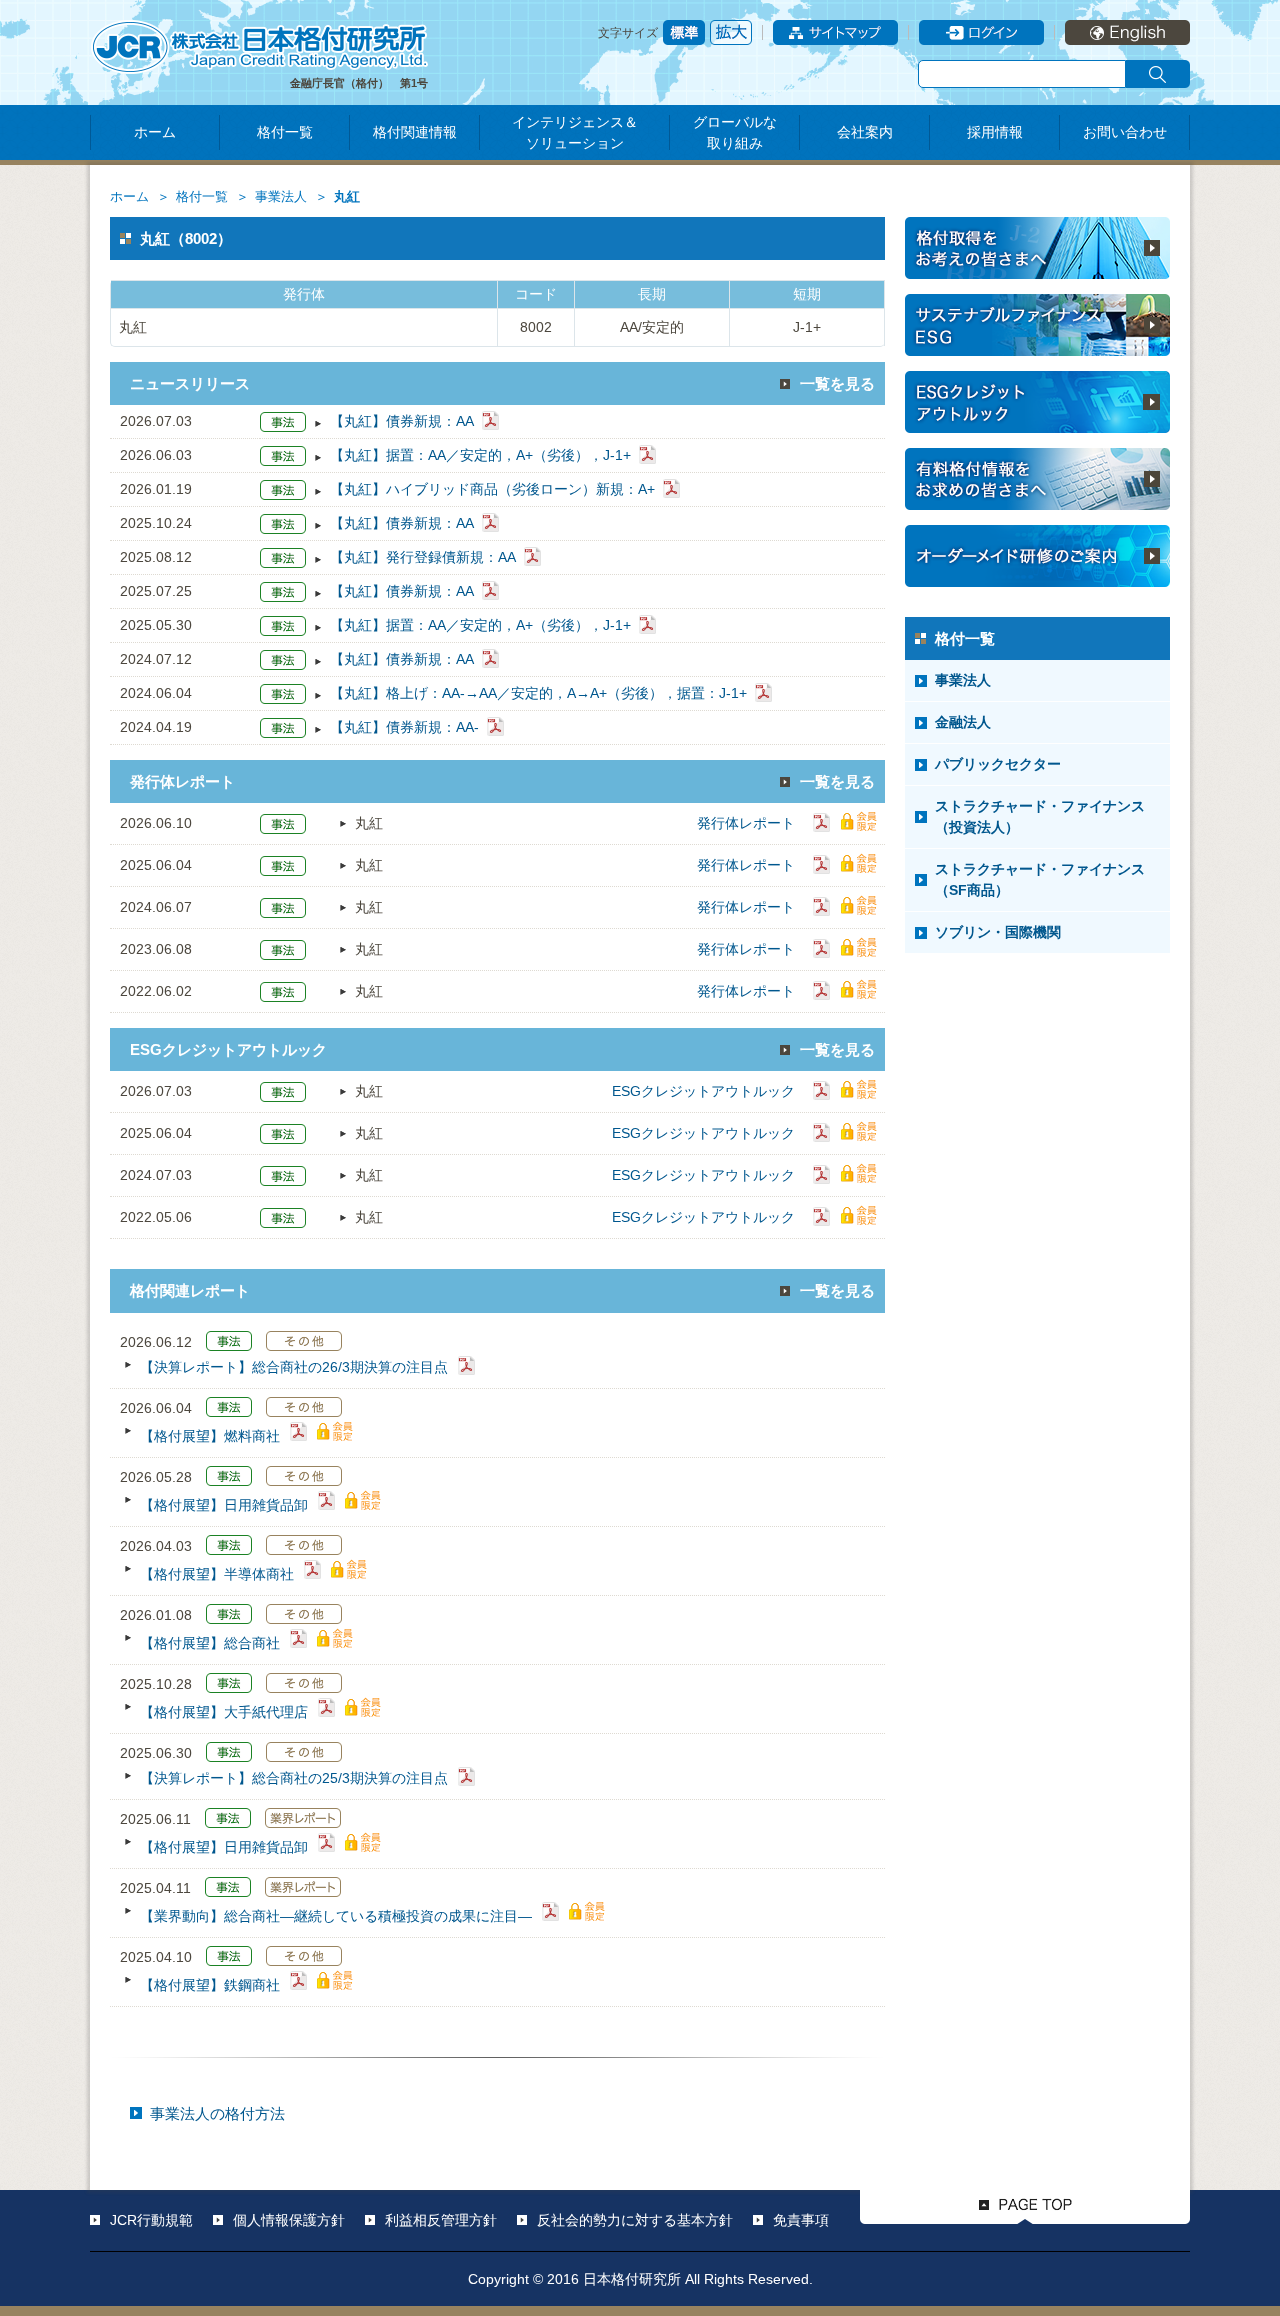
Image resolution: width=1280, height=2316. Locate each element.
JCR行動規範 (151, 2220)
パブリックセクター (998, 764)
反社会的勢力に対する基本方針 (635, 2220)
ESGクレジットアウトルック (703, 1091)
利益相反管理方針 (441, 2220)
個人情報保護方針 (289, 2220)
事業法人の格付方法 (217, 2113)
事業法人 (281, 197)
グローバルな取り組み (735, 132)
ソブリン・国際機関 (998, 932)
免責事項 (801, 2220)
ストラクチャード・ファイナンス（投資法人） (1040, 816)
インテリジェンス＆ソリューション (575, 132)
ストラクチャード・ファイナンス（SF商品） (1040, 879)
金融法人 (963, 722)
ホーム (155, 132)
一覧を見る (837, 383)
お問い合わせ (1125, 132)
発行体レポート (746, 823)
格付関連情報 (415, 132)
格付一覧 (285, 132)
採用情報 (995, 132)
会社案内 (865, 132)
